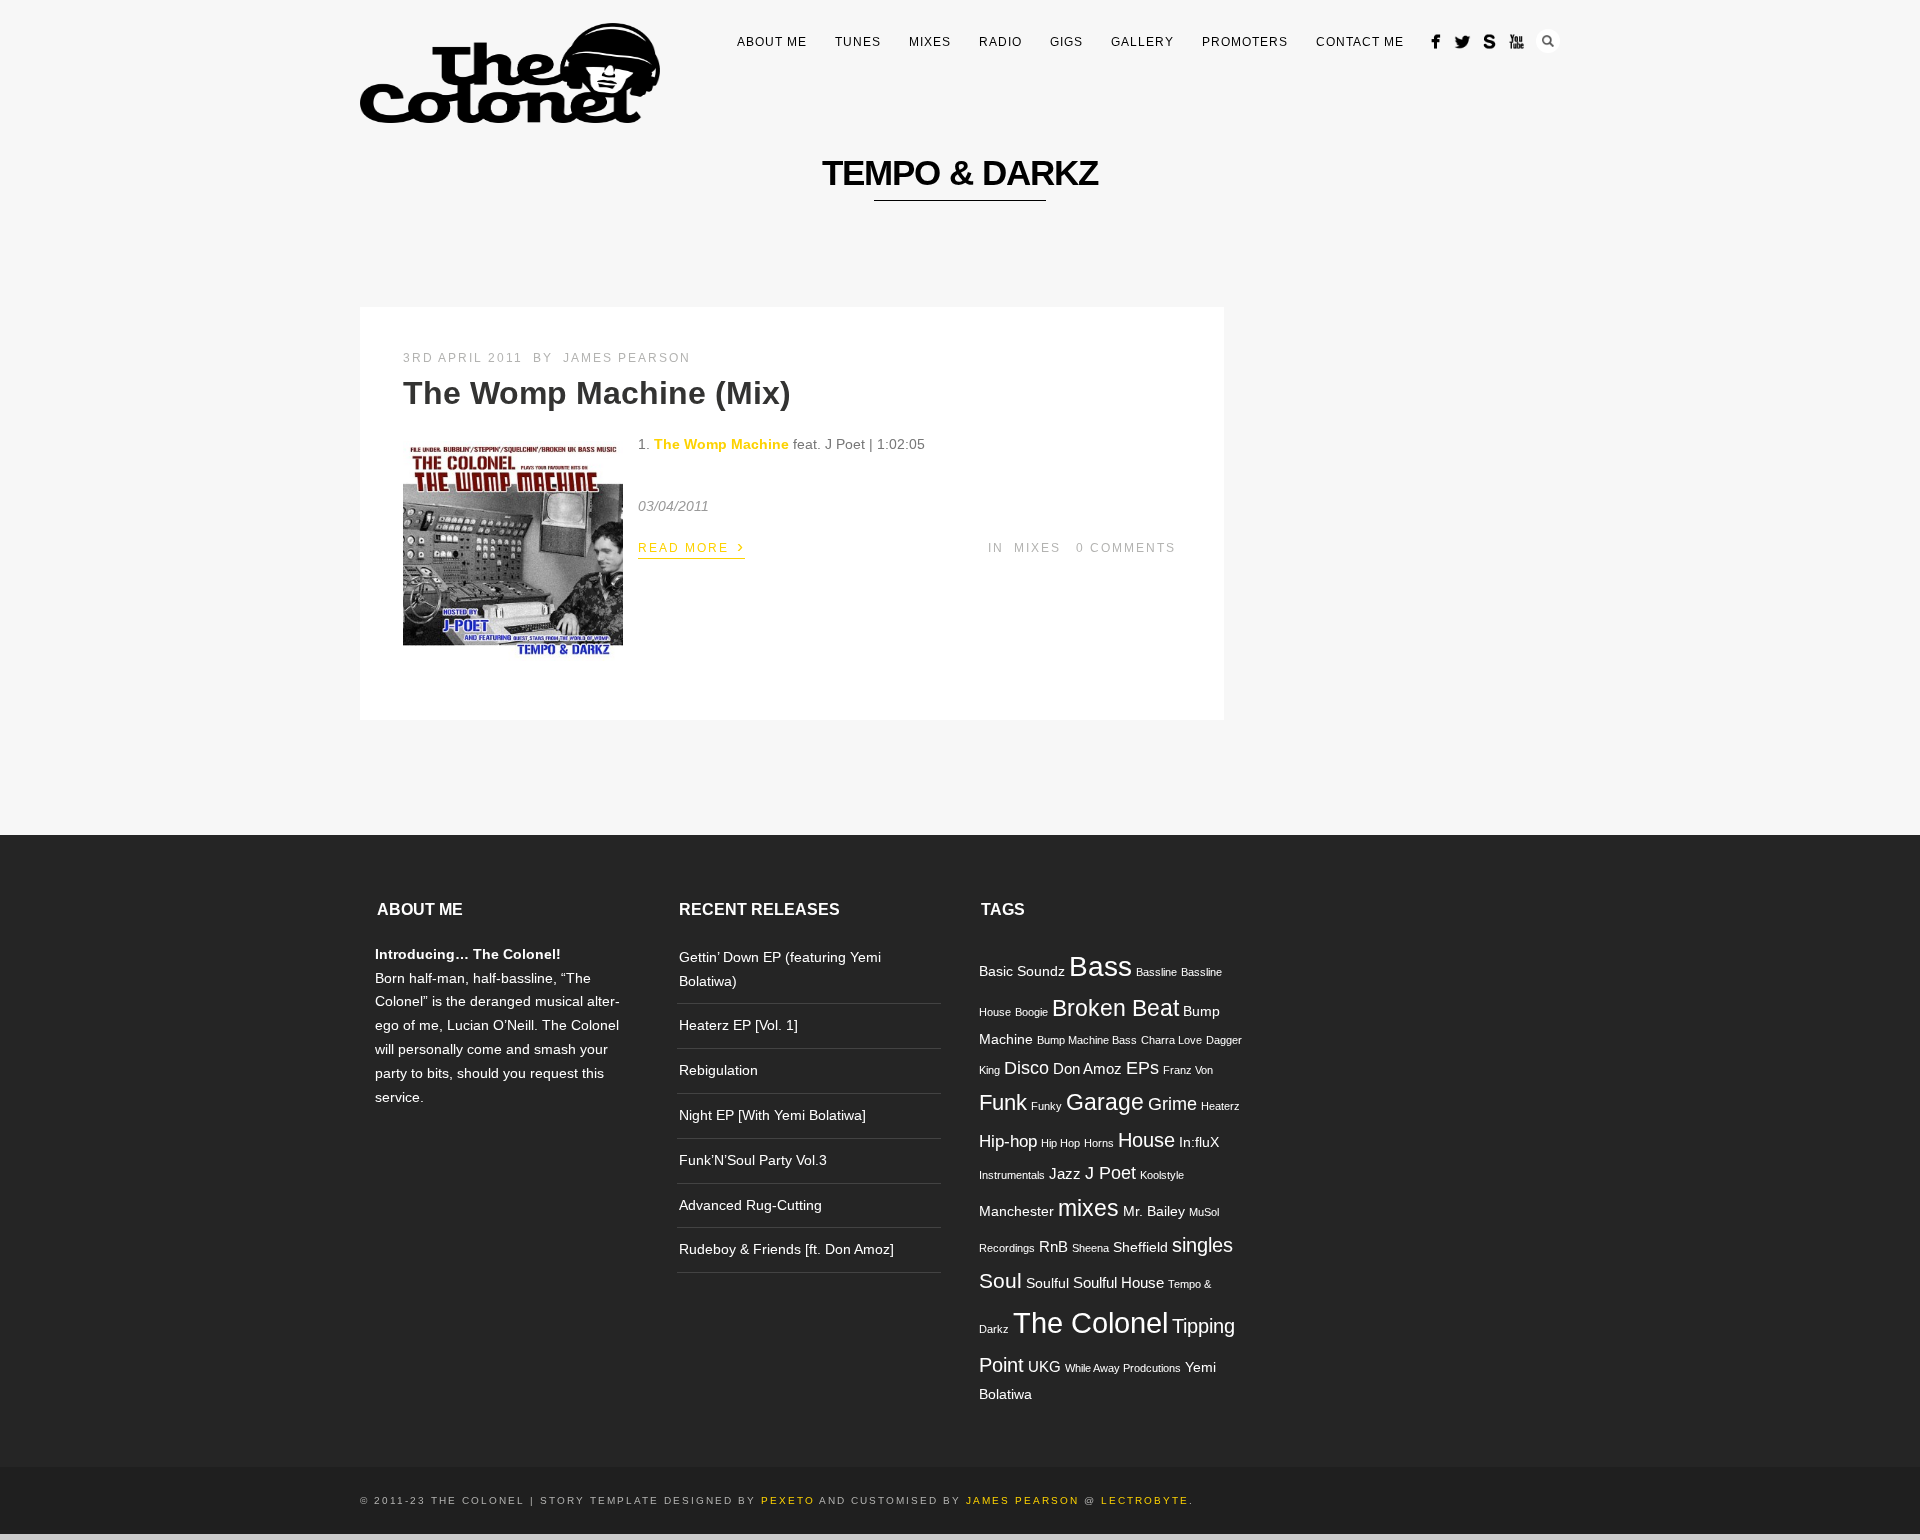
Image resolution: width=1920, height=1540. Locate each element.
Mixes (930, 42)
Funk (1003, 1102)
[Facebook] (1435, 41)
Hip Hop (1060, 1143)
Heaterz (1220, 1106)
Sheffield (1140, 1247)
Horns (1099, 1143)
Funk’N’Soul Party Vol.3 (753, 1160)
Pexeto (788, 1500)
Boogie (1031, 1012)
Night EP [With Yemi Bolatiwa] (772, 1115)
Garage (1105, 1102)
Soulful (1047, 1283)
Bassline (1156, 972)
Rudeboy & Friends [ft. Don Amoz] (786, 1249)
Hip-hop (1008, 1141)
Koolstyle (1162, 1175)
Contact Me (1360, 42)
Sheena (1090, 1248)
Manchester (1016, 1211)
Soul (1000, 1280)
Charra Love (1171, 1040)
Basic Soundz (1022, 971)
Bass (1100, 966)
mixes (1088, 1208)
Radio (1000, 42)
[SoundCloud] (1489, 41)
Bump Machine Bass (1087, 1040)
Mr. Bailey (1154, 1211)
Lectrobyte (1145, 1500)
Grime (1172, 1103)
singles (1202, 1245)
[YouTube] (1516, 41)
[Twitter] (1462, 41)
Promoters (1245, 42)
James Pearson (627, 358)
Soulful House (1118, 1282)
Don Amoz (1087, 1068)
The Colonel (1090, 1322)
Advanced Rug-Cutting (750, 1205)
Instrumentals (1012, 1175)
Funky (1046, 1106)
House (1146, 1140)
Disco (1026, 1067)
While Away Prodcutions (1123, 1368)
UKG (1044, 1366)
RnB (1053, 1246)
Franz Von (1188, 1070)
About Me (772, 42)
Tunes (858, 42)
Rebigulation (718, 1070)
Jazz (1065, 1173)
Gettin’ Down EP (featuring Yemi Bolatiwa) (780, 969)
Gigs (1066, 42)
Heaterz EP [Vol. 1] (738, 1025)
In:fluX (1199, 1142)
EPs (1142, 1067)
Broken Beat (1115, 1008)
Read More (691, 546)
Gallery (1142, 42)
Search (1548, 41)
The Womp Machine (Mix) (597, 393)
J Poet (1110, 1172)
